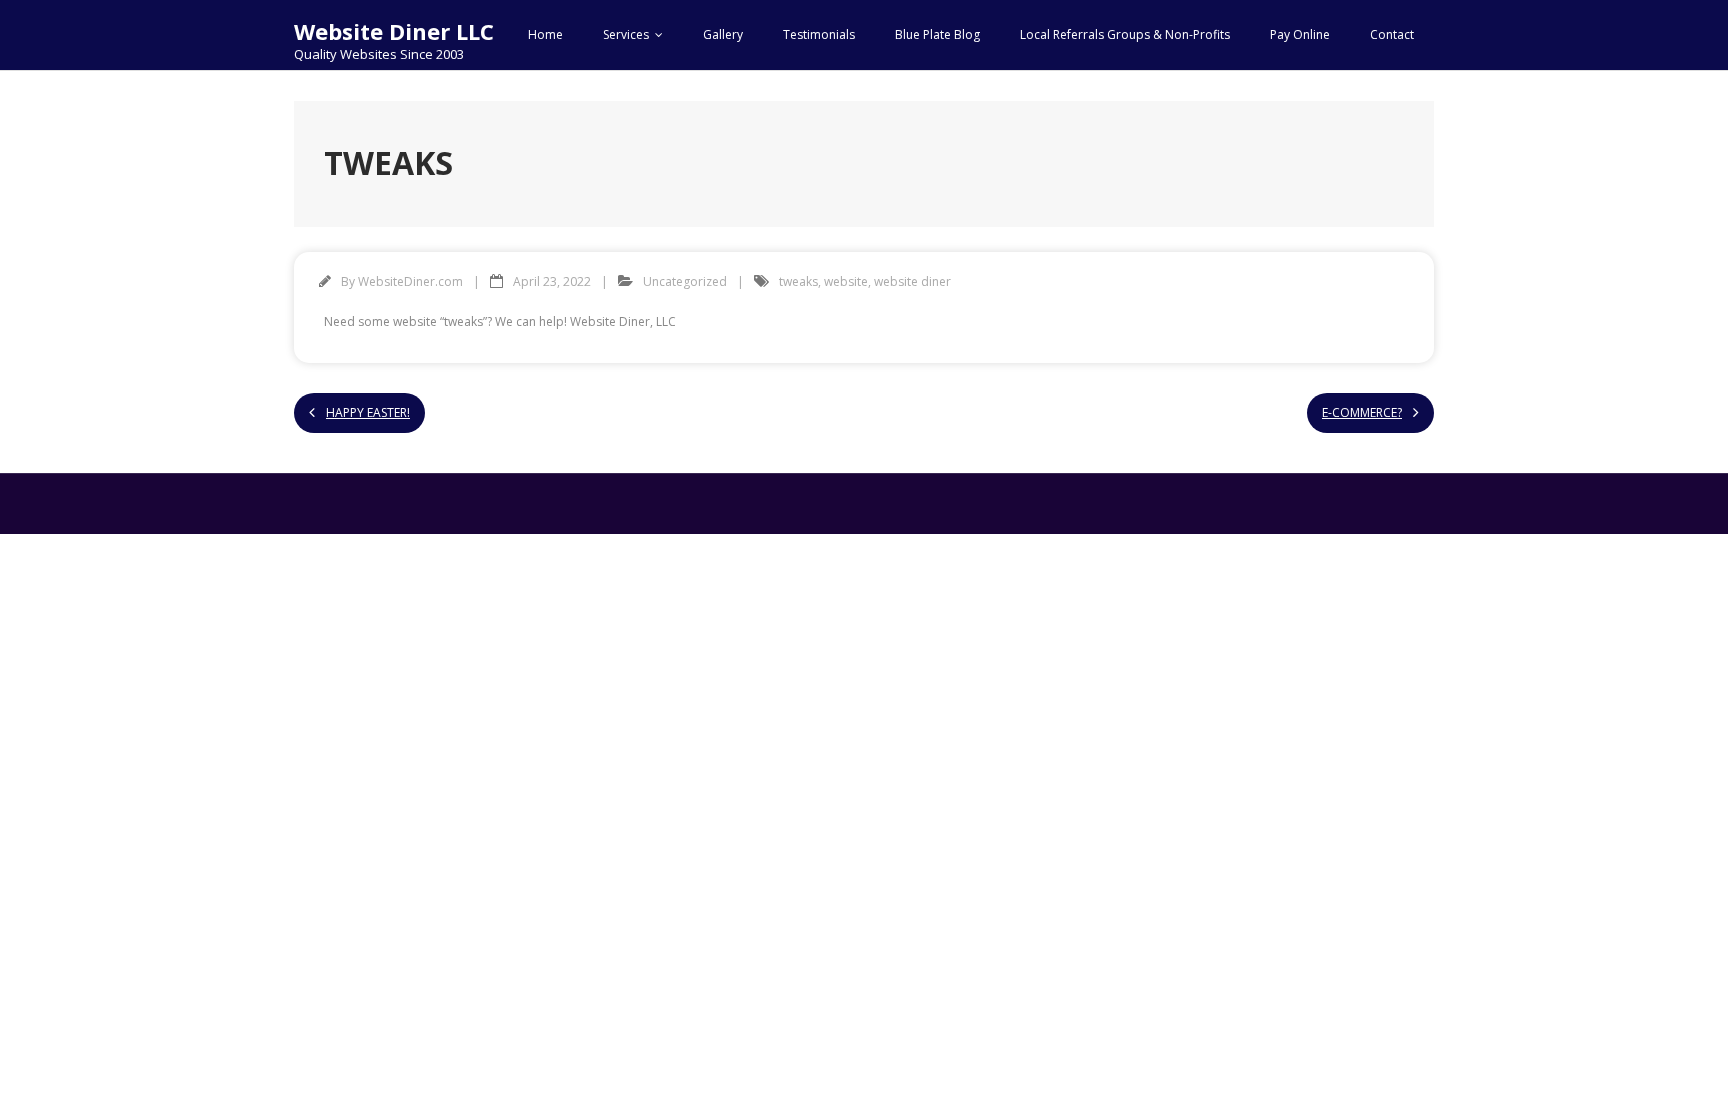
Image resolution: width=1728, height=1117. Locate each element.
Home (545, 34)
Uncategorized (685, 281)
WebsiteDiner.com (410, 281)
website (846, 281)
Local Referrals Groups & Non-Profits (1125, 34)
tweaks (798, 281)
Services (626, 34)
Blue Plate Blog (937, 34)
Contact (1392, 34)
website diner (912, 281)
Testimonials (819, 34)
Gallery (723, 34)
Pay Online (1300, 34)
